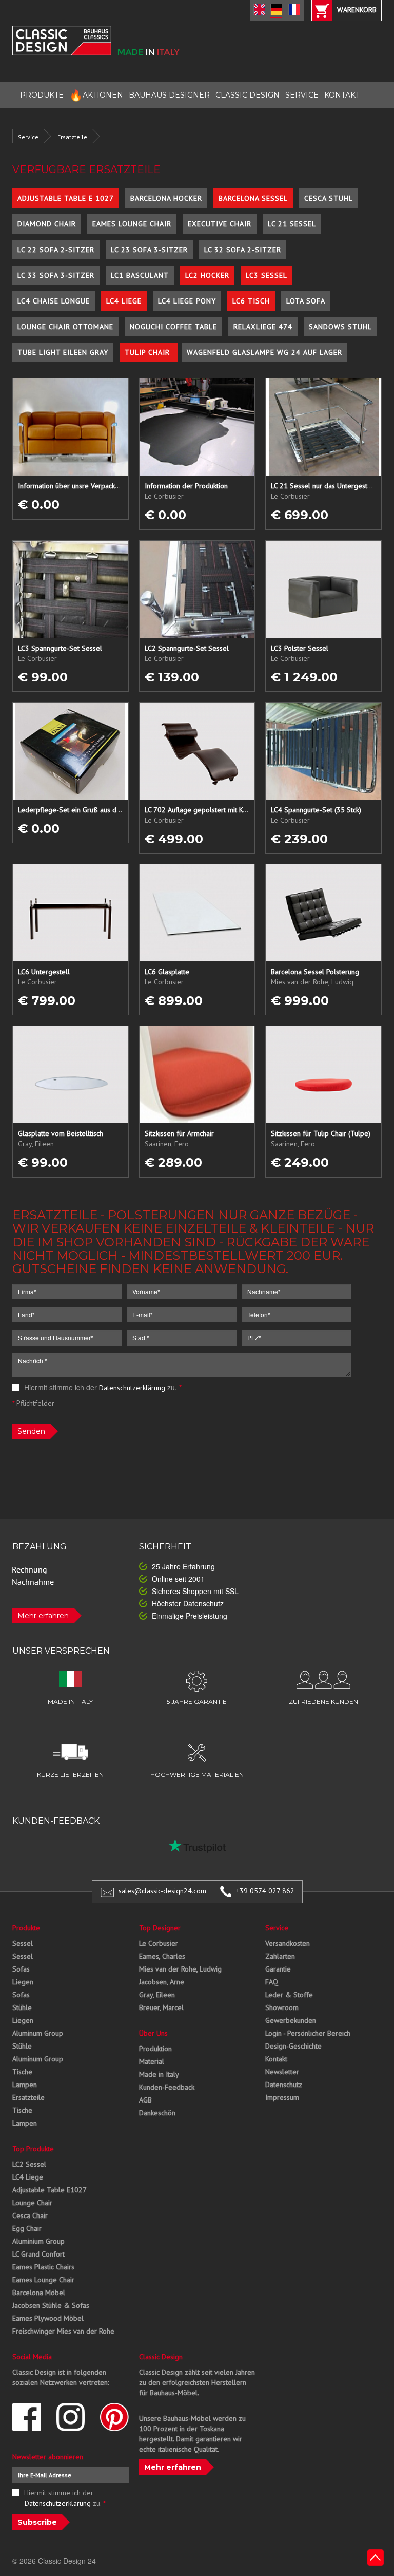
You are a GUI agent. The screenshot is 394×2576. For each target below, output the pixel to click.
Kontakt (276, 2059)
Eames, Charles (162, 1956)
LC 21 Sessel (292, 224)
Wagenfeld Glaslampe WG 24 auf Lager (264, 352)
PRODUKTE (42, 95)
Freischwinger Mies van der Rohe (63, 2331)
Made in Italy (159, 2074)
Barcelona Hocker (166, 198)
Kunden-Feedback (167, 2087)
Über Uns (153, 2033)
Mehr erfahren (43, 1616)
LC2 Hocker (207, 275)
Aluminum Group (38, 2033)
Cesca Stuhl (329, 198)
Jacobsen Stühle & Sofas (51, 2305)
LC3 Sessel (267, 275)
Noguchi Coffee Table (173, 327)
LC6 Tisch (251, 301)
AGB (145, 2100)
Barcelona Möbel (39, 2293)
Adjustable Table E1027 (50, 2190)
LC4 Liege (124, 301)
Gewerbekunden (291, 2020)
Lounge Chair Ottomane (65, 327)
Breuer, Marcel (161, 2007)
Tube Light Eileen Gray (63, 352)
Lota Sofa (306, 301)
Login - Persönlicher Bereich (308, 2033)
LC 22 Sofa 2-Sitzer (56, 250)
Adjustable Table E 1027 (66, 198)
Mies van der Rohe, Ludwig (180, 1969)
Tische (22, 2072)
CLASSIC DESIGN (248, 95)
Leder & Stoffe (289, 1995)
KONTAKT (342, 95)
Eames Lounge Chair (132, 224)
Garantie (278, 1969)
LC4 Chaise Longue (54, 301)
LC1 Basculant (140, 275)
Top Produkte (33, 2149)
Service (28, 137)
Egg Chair (27, 2228)
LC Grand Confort (38, 2254)
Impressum (282, 2097)
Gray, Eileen (157, 1995)
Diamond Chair (47, 224)
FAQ (272, 1982)
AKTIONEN (96, 95)
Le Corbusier (159, 1943)
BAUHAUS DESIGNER (169, 95)
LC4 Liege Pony (187, 301)
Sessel (23, 1943)
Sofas (21, 1969)
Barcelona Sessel (253, 198)
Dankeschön (157, 2113)
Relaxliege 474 (263, 327)
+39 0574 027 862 (265, 1891)
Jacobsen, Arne (162, 1982)
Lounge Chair (32, 2203)
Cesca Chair (30, 2215)
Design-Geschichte (293, 2046)
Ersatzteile (72, 137)
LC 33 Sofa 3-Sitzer (56, 275)
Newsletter (282, 2072)
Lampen (25, 2085)
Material (152, 2061)
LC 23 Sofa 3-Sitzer (149, 250)
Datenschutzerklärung (132, 1388)
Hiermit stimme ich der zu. (102, 1387)
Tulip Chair (149, 352)
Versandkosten (288, 1943)
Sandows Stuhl (340, 327)
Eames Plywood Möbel (48, 2318)
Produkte (26, 1928)
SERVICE (302, 95)
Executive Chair (220, 224)
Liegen (23, 1982)
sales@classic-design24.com (162, 1891)
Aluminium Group (38, 2241)
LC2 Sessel (29, 2164)
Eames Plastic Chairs (43, 2267)
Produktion (155, 2049)
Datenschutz (284, 2085)
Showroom (282, 2007)
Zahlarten (280, 1956)
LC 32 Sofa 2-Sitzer (243, 250)
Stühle (22, 2007)
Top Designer (160, 1928)
